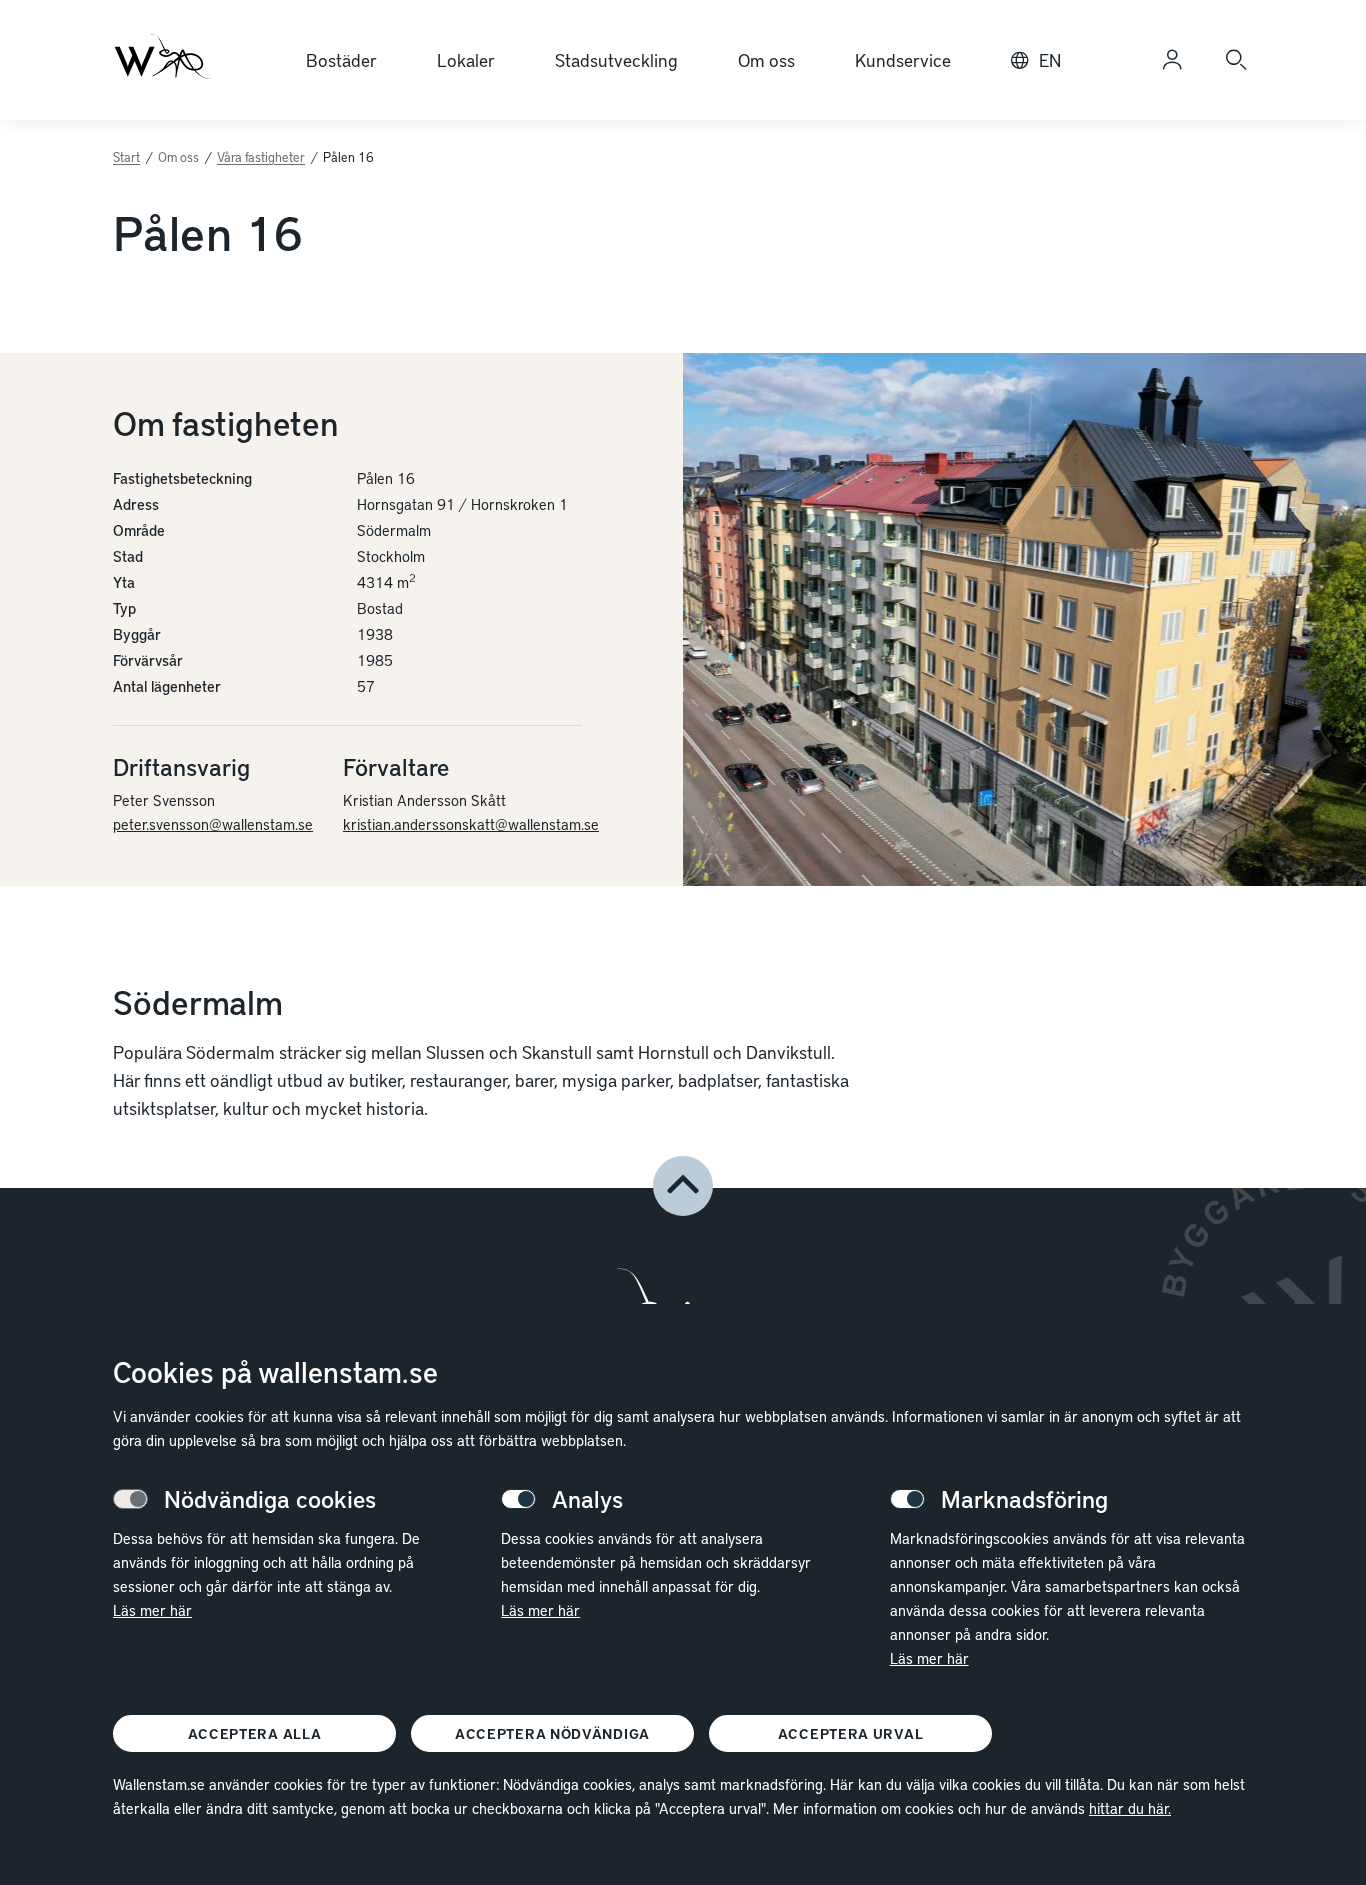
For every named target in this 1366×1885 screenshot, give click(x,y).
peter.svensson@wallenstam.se (213, 824)
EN (1050, 59)
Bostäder (341, 59)
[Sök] (1236, 60)
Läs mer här (152, 1610)
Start (126, 157)
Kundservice (903, 59)
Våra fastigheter (261, 157)
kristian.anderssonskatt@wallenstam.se (471, 824)
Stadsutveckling (616, 59)
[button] (683, 1186)
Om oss (766, 59)
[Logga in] (1172, 60)
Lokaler (466, 59)
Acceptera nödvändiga (552, 1733)
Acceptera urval (851, 1733)
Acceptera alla (255, 1733)
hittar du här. (1130, 1808)
